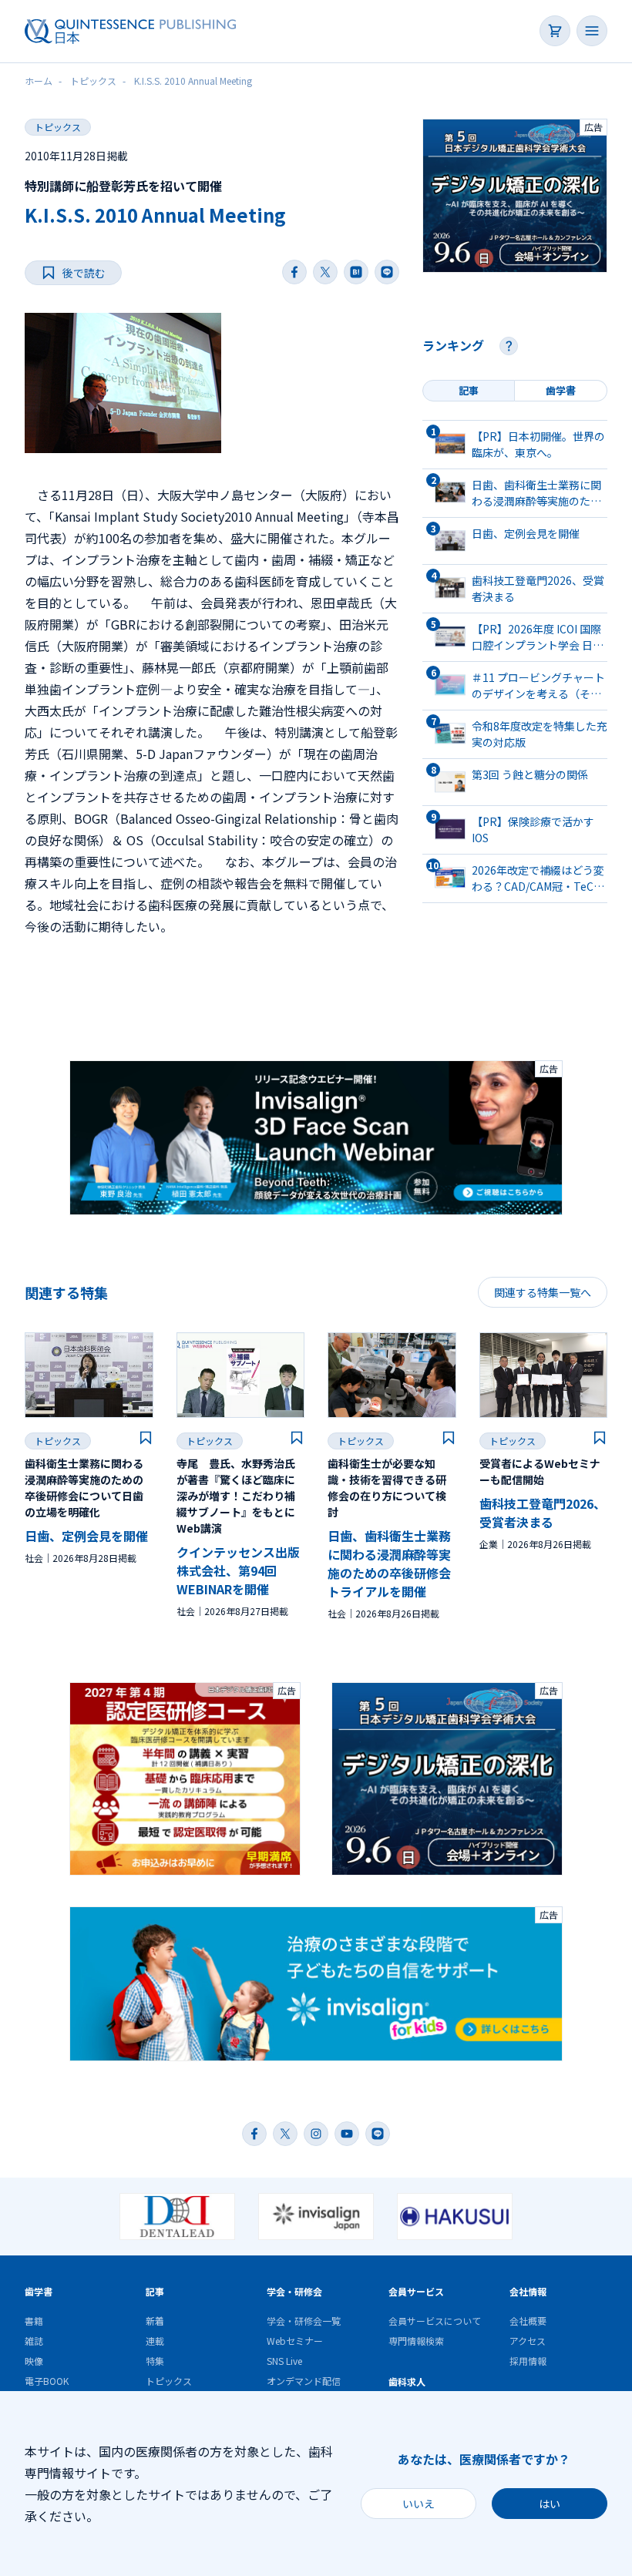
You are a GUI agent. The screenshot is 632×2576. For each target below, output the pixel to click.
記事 (155, 2291)
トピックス (58, 127)
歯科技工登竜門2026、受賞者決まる (543, 1513)
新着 (155, 2321)
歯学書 (39, 2291)
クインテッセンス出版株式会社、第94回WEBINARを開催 (238, 1570)
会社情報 (528, 2291)
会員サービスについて (435, 2321)
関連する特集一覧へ (543, 1292)
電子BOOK (47, 2381)
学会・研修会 (294, 2291)
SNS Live (284, 2361)
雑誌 (34, 2341)
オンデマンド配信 (304, 2381)
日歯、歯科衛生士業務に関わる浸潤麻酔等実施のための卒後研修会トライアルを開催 (389, 1563)
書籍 (34, 2321)
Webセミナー (295, 2341)
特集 (155, 2361)
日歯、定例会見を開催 (86, 1536)
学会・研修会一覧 (304, 2321)
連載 (155, 2341)
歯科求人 (407, 2381)
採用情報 (528, 2361)
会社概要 (528, 2321)
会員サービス (416, 2291)
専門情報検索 (416, 2341)
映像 (34, 2361)
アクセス (528, 2341)
